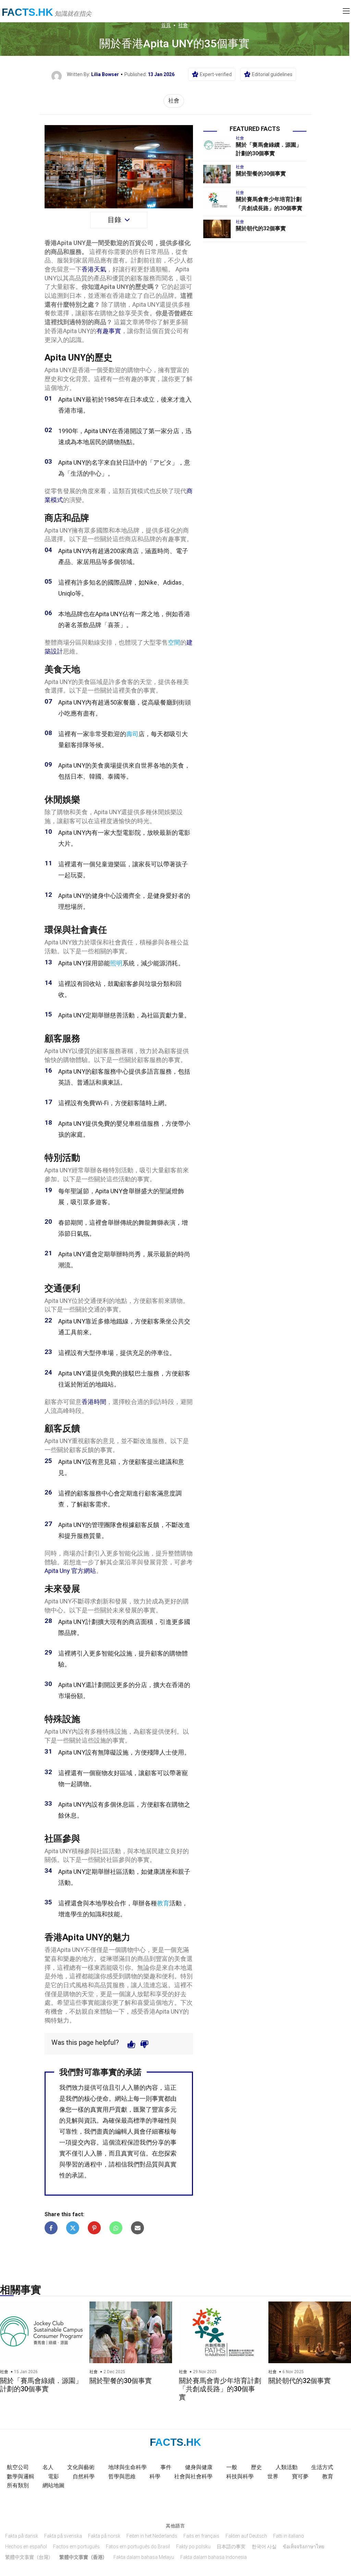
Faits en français (201, 2536)
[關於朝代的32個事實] (217, 229)
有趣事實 (109, 331)
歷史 (256, 2467)
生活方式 (322, 2467)
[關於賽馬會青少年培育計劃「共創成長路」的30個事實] (217, 200)
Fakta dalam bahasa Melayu (144, 2557)
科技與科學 (240, 2476)
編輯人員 (127, 2131)
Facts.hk (27, 12)
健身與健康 (199, 2467)
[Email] (137, 2228)
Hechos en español (26, 2547)
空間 (174, 642)
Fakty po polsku (193, 2547)
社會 (183, 25)
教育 (163, 1903)
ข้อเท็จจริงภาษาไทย (304, 2547)
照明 (116, 963)
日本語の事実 (231, 2547)
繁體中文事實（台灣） (29, 2557)
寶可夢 (300, 2476)
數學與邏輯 (21, 2476)
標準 (140, 2120)
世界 (273, 2476)
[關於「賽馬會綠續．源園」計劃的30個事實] (217, 145)
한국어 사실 (264, 2547)
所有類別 (18, 2485)
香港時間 (94, 1402)
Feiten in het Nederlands (152, 2536)
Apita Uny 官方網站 (70, 1571)
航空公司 (18, 2467)
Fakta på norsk (104, 2536)
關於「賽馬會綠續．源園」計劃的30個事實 (41, 2385)
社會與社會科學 (193, 2476)
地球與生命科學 (128, 2467)
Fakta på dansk (22, 2536)
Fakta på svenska (63, 2536)
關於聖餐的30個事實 (261, 174)
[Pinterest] (94, 2228)
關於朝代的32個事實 (261, 228)
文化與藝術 (81, 2467)
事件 (166, 2467)
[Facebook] (51, 2228)
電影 (53, 2476)
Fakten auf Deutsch (246, 2536)
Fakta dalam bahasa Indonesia (214, 2557)
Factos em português (76, 2547)
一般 (232, 2467)
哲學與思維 (122, 2476)
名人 (48, 2467)
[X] (73, 2228)
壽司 (132, 734)
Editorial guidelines (272, 74)
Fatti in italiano (289, 2536)
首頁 (166, 25)
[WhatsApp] (116, 2228)
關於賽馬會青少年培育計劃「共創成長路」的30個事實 (220, 2389)
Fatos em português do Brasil (138, 2547)
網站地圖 (53, 2485)
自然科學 (84, 2476)
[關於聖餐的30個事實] (217, 174)
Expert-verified (216, 74)
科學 (155, 2476)
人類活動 (287, 2467)
